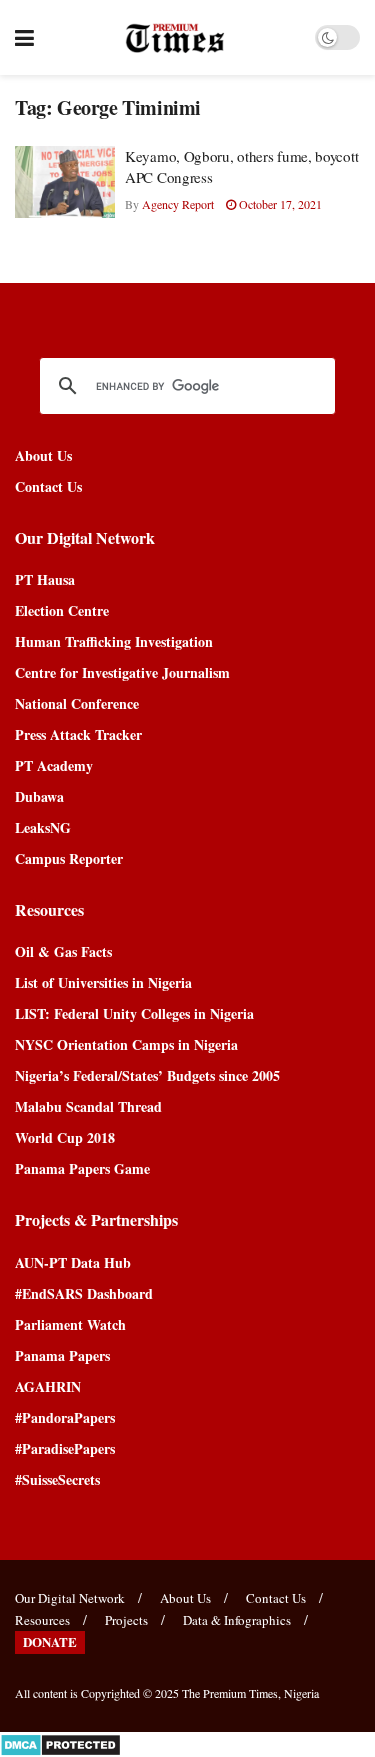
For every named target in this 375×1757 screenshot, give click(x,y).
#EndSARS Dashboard (84, 1293)
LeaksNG (43, 827)
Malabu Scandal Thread (88, 1106)
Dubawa (39, 796)
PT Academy (54, 765)
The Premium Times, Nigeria (250, 1693)
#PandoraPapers (65, 1417)
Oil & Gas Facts (63, 951)
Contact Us (48, 486)
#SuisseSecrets (57, 1479)
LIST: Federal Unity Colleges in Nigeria (134, 1013)
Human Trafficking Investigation (114, 641)
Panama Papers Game (82, 1168)
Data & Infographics (237, 1620)
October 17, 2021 (279, 204)
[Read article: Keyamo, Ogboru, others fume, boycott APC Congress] (65, 182)
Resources (42, 1620)
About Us (43, 455)
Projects (126, 1620)
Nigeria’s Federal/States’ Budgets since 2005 (147, 1075)
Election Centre (62, 610)
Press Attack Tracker (78, 734)
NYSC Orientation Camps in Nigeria (126, 1044)
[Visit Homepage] (174, 38)
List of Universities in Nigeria (103, 982)
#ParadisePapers (65, 1448)
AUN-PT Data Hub (73, 1262)
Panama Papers (62, 1355)
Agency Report (178, 204)
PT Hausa (45, 579)
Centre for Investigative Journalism (122, 672)
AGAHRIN (48, 1386)
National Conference (77, 703)
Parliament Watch (70, 1324)
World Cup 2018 (65, 1137)
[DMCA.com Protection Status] (60, 1742)
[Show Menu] (24, 37)
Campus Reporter (69, 858)
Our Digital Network (70, 1598)
